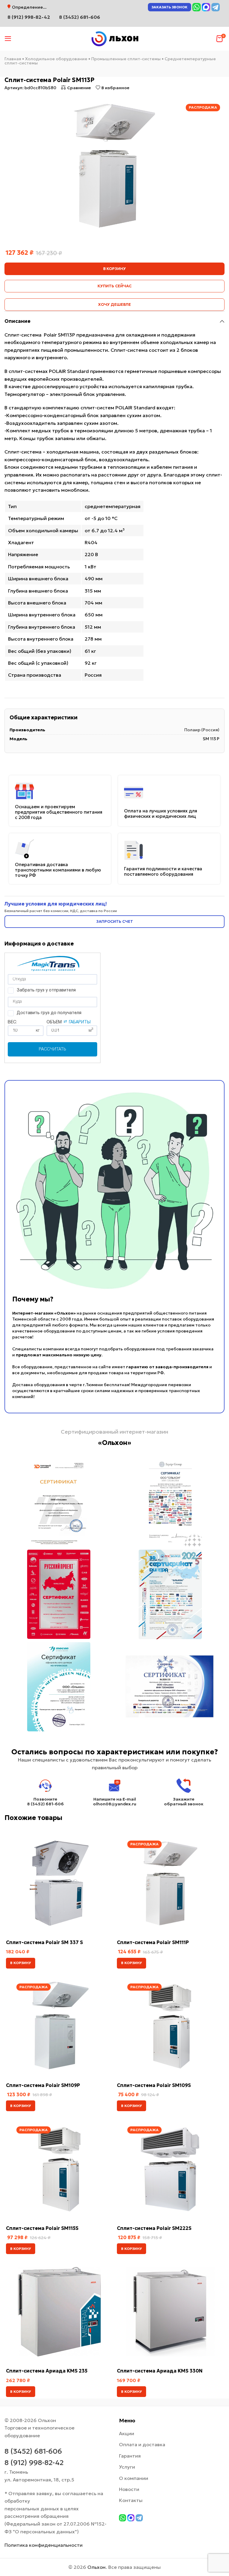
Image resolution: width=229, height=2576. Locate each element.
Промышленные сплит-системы (126, 59)
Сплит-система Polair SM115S (42, 2228)
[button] (21, 1963)
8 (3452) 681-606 (80, 17)
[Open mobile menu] (8, 39)
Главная (13, 59)
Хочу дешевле (114, 304)
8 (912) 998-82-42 (34, 2463)
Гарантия (130, 2456)
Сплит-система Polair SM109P (43, 2085)
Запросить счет (115, 921)
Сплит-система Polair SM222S (154, 2228)
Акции (127, 2433)
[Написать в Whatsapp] (196, 7)
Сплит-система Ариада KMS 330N (160, 2371)
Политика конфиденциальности (44, 2545)
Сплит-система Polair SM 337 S (44, 1942)
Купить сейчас (114, 286)
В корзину (114, 269)
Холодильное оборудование (56, 59)
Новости (129, 2489)
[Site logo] (114, 38)
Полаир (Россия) (202, 730)
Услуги (127, 2467)
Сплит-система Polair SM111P (153, 1942)
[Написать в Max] (206, 7)
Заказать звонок (170, 7)
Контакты (131, 2500)
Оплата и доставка (142, 2444)
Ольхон (96, 2567)
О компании (134, 2478)
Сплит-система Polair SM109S (154, 2085)
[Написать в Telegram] (216, 7)
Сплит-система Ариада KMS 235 (47, 2371)
